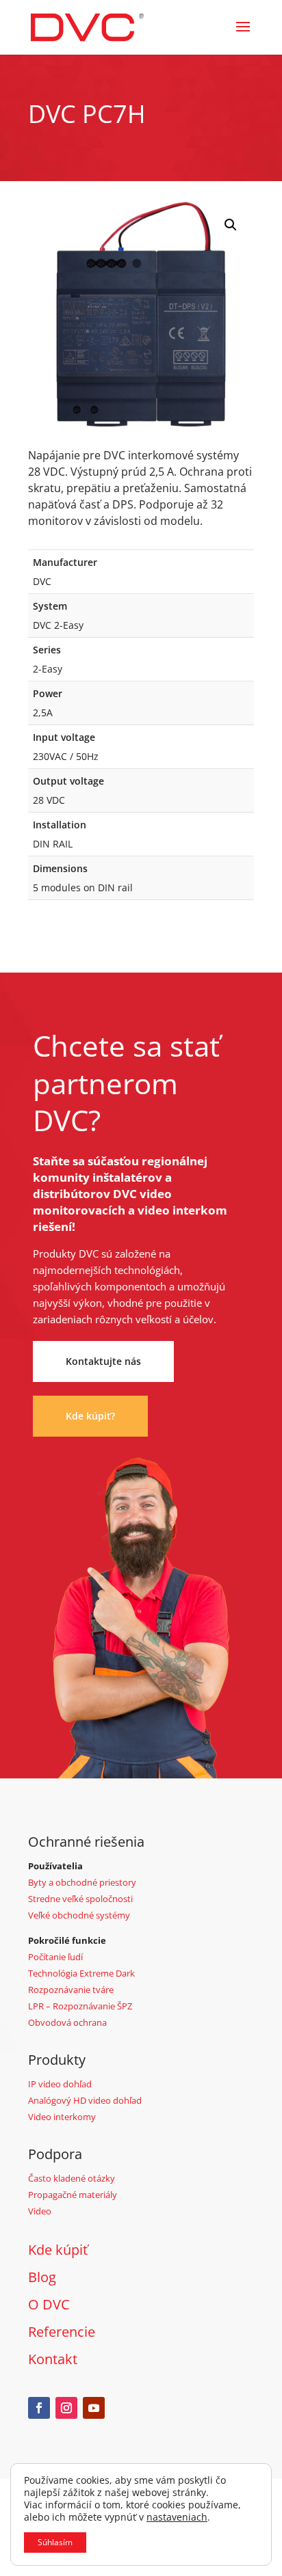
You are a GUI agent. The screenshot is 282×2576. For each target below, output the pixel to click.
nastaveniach (177, 2517)
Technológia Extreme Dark (81, 1973)
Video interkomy (62, 2117)
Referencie (62, 2332)
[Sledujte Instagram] (66, 2408)
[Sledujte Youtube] (94, 2408)
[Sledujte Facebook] (39, 2408)
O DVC (49, 2304)
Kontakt (53, 2359)
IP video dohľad (60, 2084)
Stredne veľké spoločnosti (80, 1899)
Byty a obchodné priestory (82, 1882)
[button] (231, 225)
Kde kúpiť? (90, 1416)
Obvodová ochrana (67, 2022)
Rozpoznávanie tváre (71, 1990)
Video (40, 2211)
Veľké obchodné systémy (79, 1915)
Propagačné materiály (73, 2195)
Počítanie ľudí (55, 1957)
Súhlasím (55, 2542)
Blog (42, 2277)
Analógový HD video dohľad (85, 2100)
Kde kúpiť (58, 2250)
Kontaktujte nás (103, 1361)
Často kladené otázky (72, 2178)
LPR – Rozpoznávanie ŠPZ (80, 2006)
